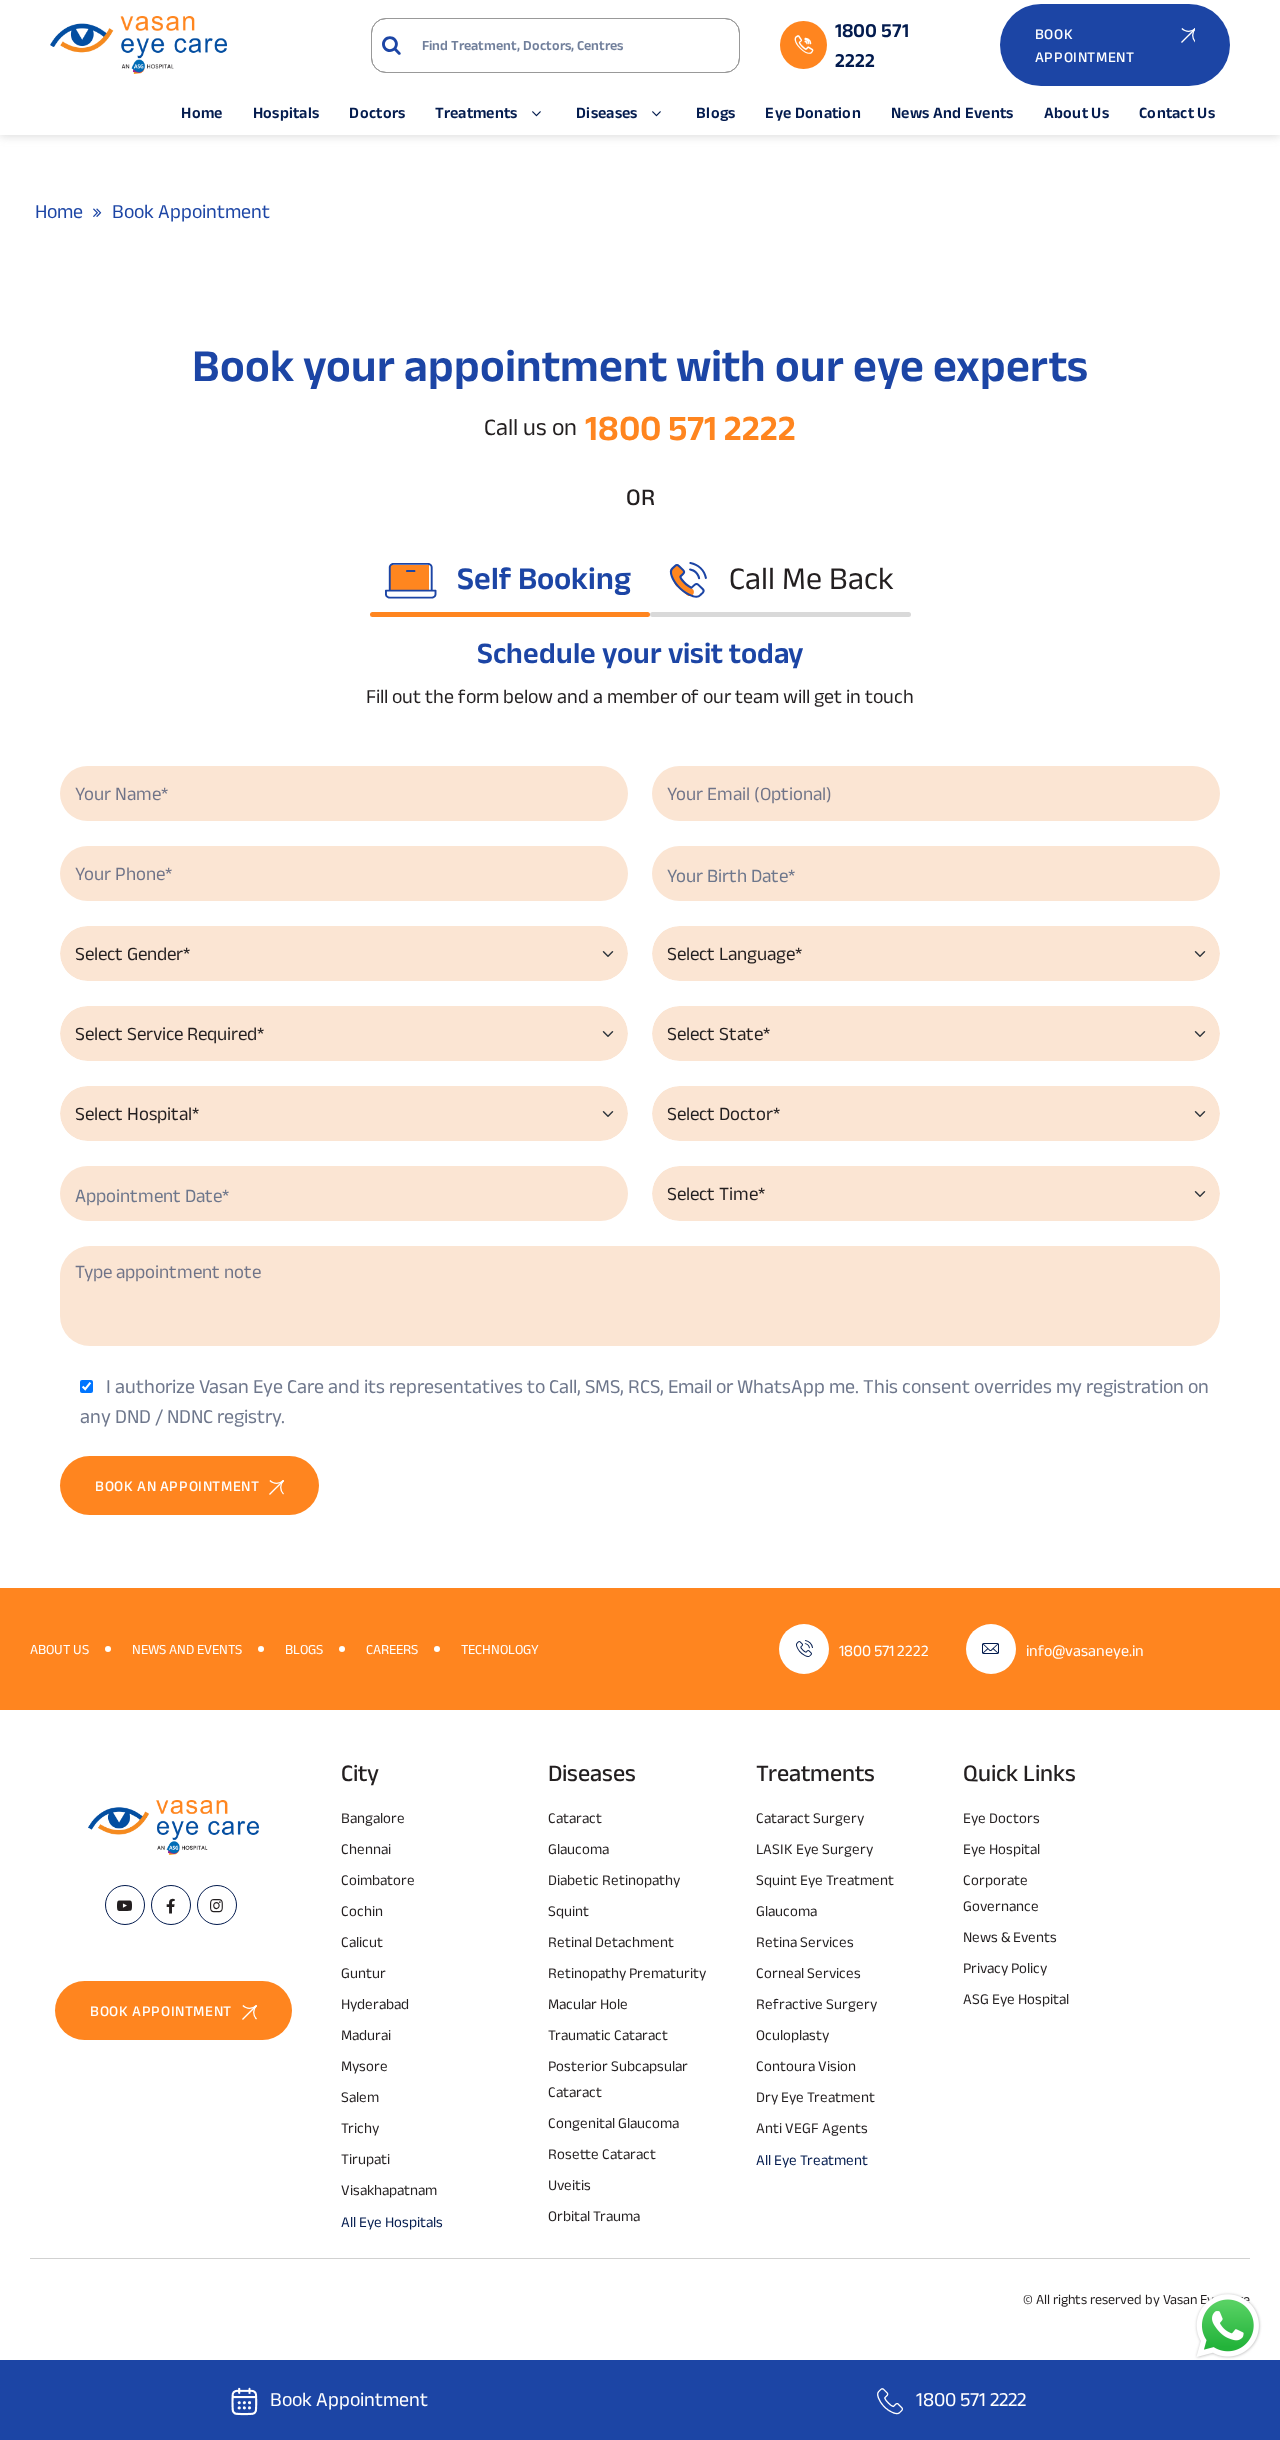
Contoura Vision (806, 2065)
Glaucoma (578, 1848)
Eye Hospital (1001, 1848)
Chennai (366, 1848)
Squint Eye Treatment (825, 1879)
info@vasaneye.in (1085, 1650)
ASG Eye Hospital (1016, 1998)
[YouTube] (125, 1905)
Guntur (363, 1972)
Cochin (362, 1910)
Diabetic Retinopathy (614, 1879)
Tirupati (365, 2158)
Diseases (606, 112)
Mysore (364, 2065)
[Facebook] (171, 1905)
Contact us (1177, 112)
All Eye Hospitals (392, 2221)
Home (201, 112)
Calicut (362, 1941)
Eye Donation (813, 112)
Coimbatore (378, 1879)
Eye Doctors (1001, 1817)
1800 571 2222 (690, 427)
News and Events (952, 112)
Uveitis (569, 2184)
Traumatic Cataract (608, 2034)
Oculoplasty (792, 2034)
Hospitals (286, 112)
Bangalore (373, 1817)
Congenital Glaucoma (613, 2122)
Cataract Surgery (810, 1817)
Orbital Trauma (594, 2215)
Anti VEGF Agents (812, 2127)
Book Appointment (349, 2399)
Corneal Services (808, 1972)
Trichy (360, 2127)
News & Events (1010, 1936)
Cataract (575, 1817)
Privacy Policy (1005, 1967)
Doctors (377, 112)
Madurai (366, 2034)
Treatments (476, 112)
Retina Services (805, 1941)
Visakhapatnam (389, 2189)
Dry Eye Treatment (815, 2096)
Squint (568, 1910)
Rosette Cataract (602, 2153)
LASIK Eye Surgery (814, 1848)
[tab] (510, 578)
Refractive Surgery (816, 2003)
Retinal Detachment (611, 1941)
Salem (360, 2096)
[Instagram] (217, 1905)
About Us (1076, 112)
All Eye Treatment (812, 2159)
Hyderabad (375, 2003)
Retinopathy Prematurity (627, 1972)
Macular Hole (588, 2003)
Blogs (716, 112)
